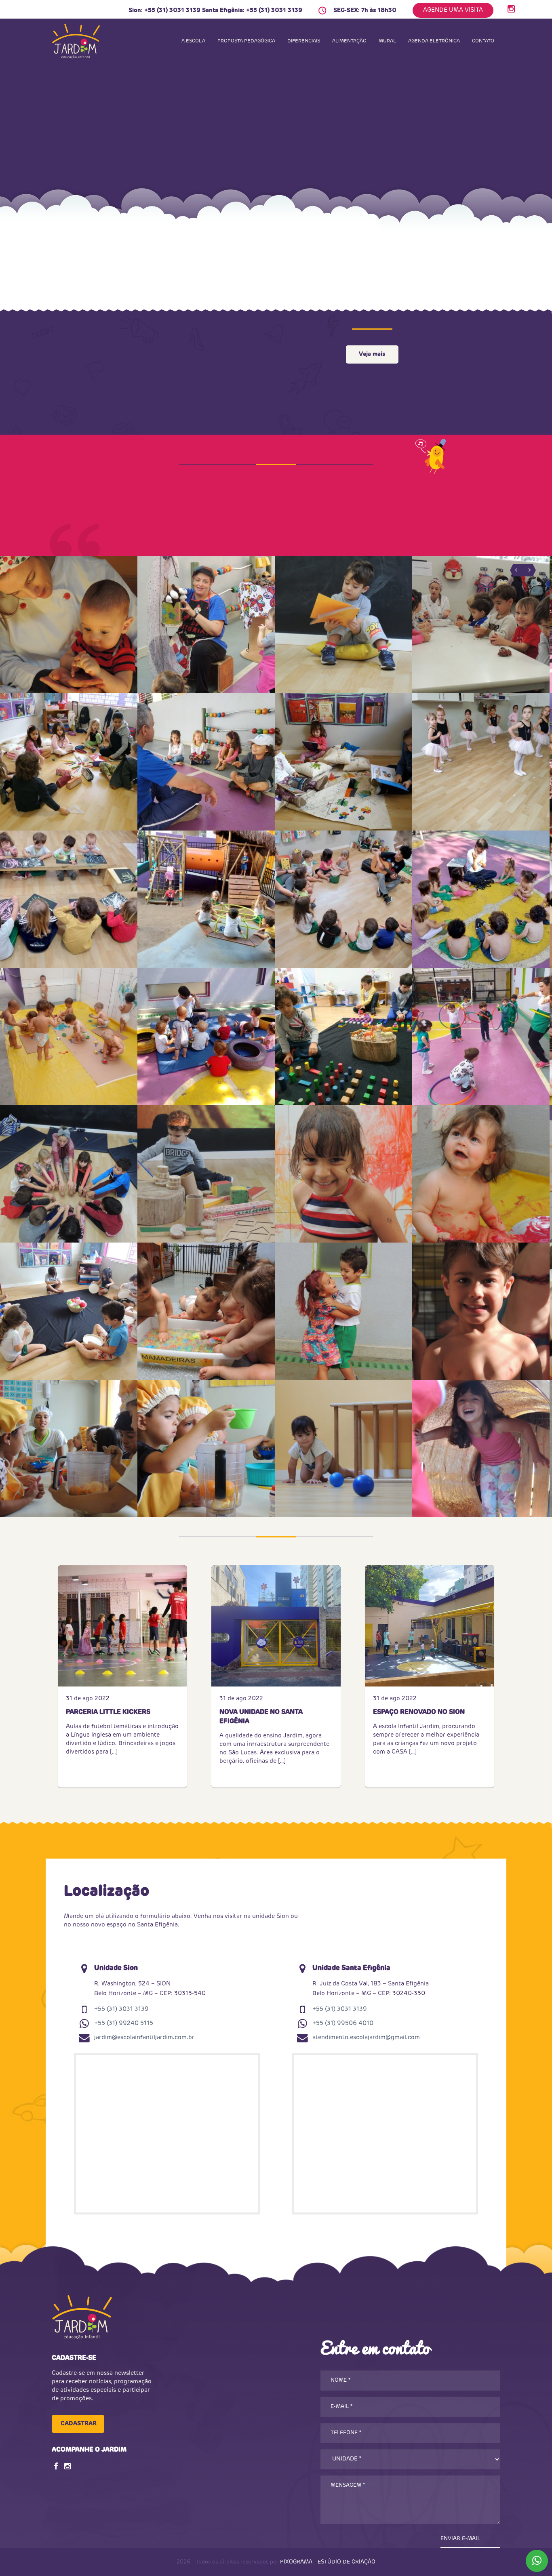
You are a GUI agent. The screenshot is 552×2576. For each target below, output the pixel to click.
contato (483, 41)
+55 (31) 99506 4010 (343, 2023)
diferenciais (304, 41)
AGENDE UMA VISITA (453, 10)
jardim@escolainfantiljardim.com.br (144, 2037)
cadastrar (79, 2424)
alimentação (349, 41)
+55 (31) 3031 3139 (172, 10)
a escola (193, 41)
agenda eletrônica (434, 41)
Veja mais (372, 354)
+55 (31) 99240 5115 (124, 2023)
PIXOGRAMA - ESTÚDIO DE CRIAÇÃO (328, 2562)
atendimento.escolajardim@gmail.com (366, 2037)
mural (387, 41)
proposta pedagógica (246, 41)
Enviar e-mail (460, 2539)
